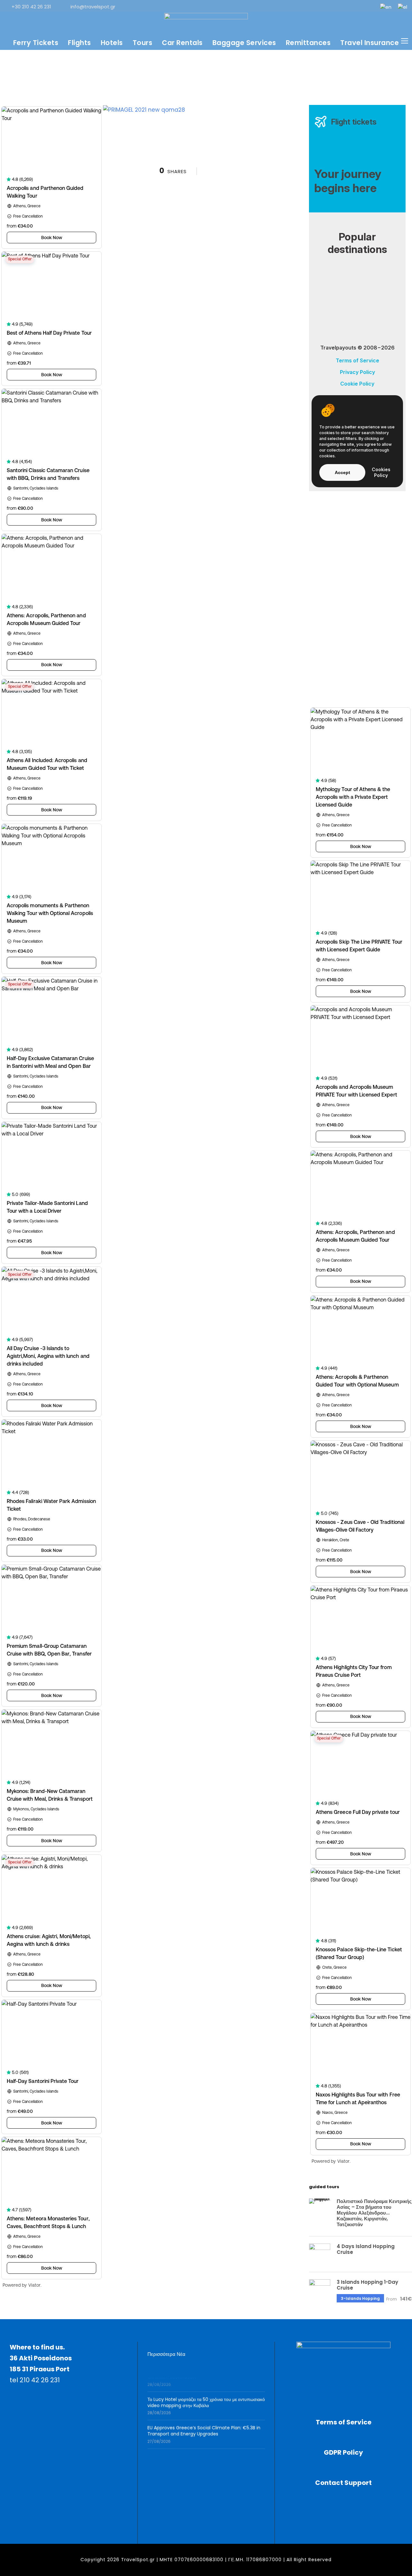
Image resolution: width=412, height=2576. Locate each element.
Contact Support (343, 2483)
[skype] (337, 7)
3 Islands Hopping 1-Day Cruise (367, 2285)
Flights (80, 43)
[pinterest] (326, 7)
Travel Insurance (370, 43)
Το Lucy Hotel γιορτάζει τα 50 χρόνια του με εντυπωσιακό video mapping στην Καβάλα (206, 2393)
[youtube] (358, 7)
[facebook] (294, 7)
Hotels (112, 43)
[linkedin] (315, 7)
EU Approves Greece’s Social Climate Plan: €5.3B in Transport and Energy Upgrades (204, 2422)
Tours (143, 43)
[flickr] (305, 7)
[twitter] (347, 7)
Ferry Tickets (36, 43)
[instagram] (369, 7)
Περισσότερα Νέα (166, 2354)
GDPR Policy (343, 2452)
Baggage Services (244, 43)
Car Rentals (182, 43)
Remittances (308, 43)
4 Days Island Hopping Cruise (366, 2249)
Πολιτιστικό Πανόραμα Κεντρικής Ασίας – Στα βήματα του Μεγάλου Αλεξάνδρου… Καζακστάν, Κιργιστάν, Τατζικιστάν (374, 2213)
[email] (284, 7)
